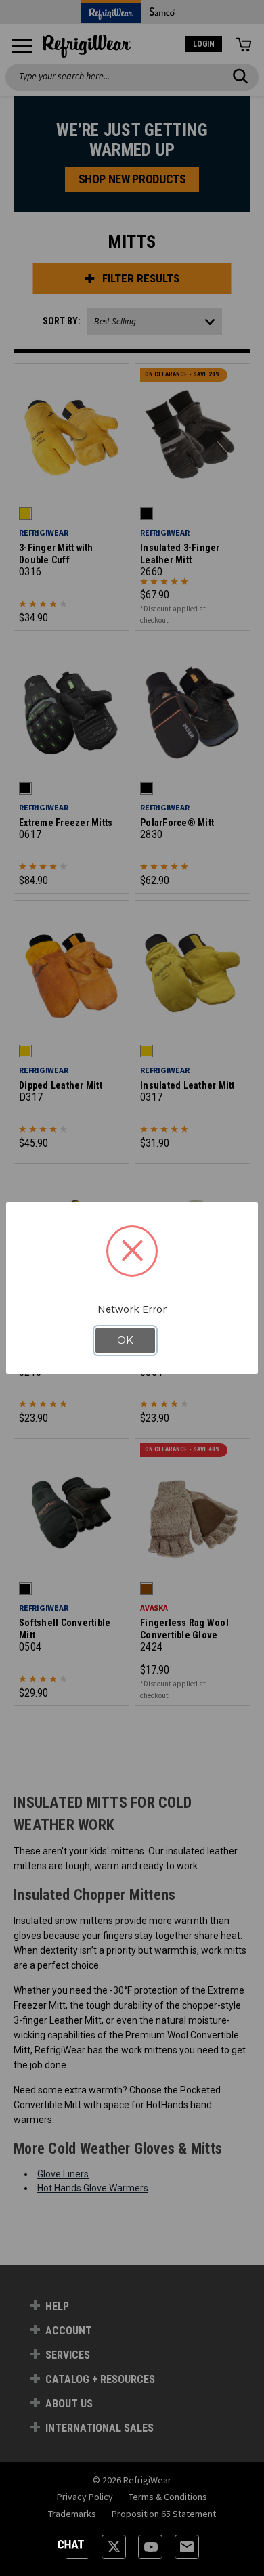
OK (125, 1340)
